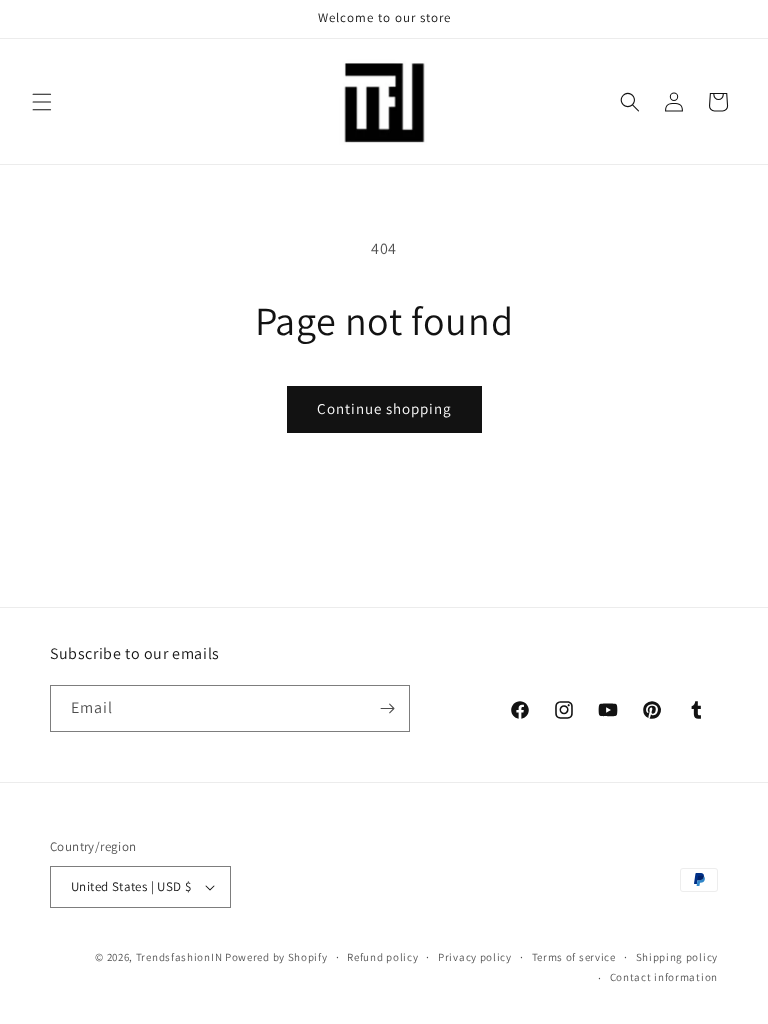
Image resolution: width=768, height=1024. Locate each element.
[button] (42, 102)
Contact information (664, 977)
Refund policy (382, 957)
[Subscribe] (387, 708)
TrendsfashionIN (179, 957)
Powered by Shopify (276, 957)
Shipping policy (677, 957)
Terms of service (574, 957)
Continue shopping (384, 408)
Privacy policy (475, 957)
